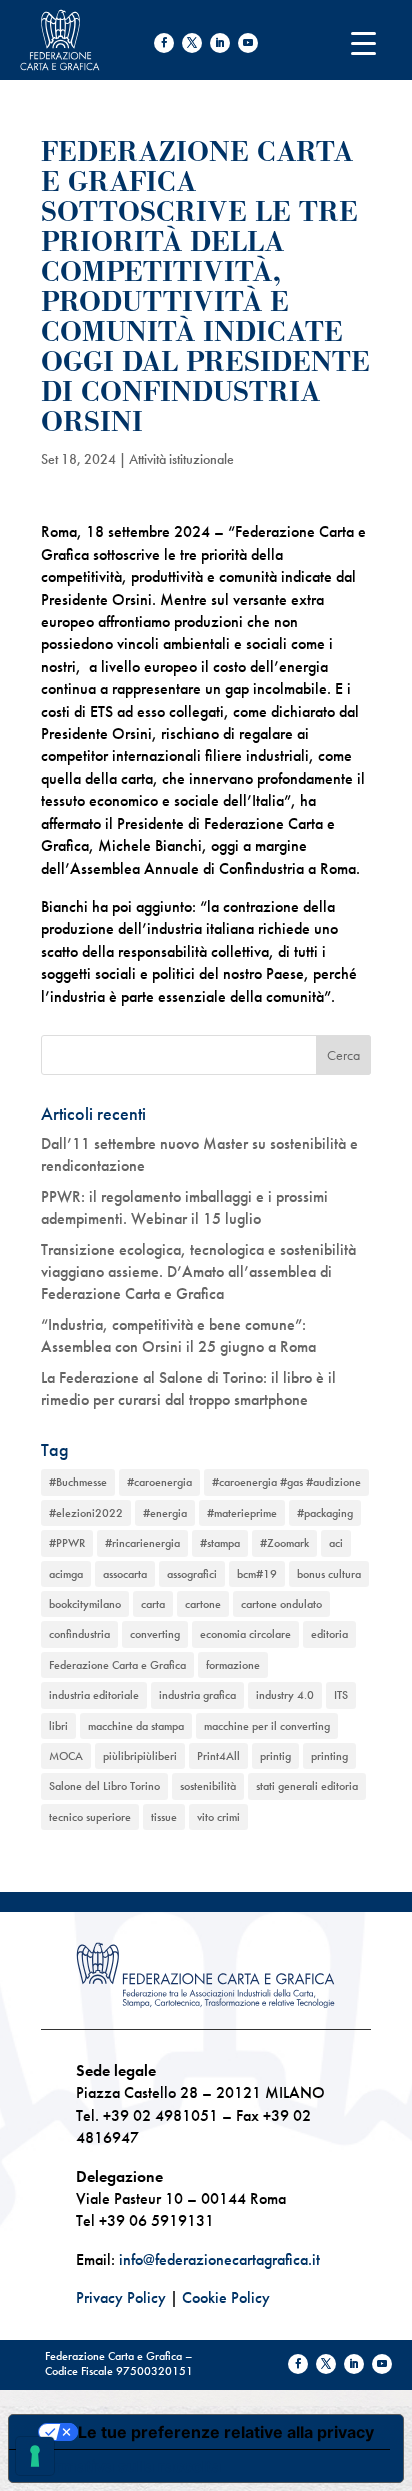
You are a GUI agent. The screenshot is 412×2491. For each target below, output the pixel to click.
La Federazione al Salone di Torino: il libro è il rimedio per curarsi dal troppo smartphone (188, 1388)
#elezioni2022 (86, 1513)
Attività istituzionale (181, 459)
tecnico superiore (90, 1817)
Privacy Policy (121, 2297)
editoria (329, 1634)
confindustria (79, 1634)
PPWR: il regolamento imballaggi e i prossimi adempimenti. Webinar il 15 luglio (184, 1207)
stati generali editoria (307, 1786)
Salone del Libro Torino (104, 1786)
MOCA (66, 1756)
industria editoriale (94, 1695)
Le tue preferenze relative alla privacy (226, 2432)
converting (155, 1634)
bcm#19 (257, 1574)
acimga (66, 1574)
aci (336, 1543)
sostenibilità (208, 1786)
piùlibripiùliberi (140, 1756)
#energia (165, 1513)
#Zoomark (284, 1543)
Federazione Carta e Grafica (117, 1665)
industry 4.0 (285, 1695)
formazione (233, 1665)
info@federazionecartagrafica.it (219, 2259)
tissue (164, 1817)
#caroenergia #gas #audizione (286, 1482)
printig (275, 1756)
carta (153, 1604)
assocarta (125, 1574)
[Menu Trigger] (363, 42)
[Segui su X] (192, 43)
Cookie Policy (226, 2297)
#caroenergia (159, 1482)
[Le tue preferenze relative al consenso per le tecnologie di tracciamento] (35, 2456)
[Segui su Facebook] (164, 43)
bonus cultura (329, 1574)
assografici (192, 1574)
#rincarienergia (142, 1543)
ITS (341, 1695)
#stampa (220, 1543)
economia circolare (245, 1634)
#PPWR (67, 1543)
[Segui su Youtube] (248, 43)
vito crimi (218, 1817)
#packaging (325, 1513)
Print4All (218, 1756)
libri (58, 1726)
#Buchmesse (78, 1482)
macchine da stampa (136, 1726)
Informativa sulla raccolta (123, 2466)
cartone (203, 1604)
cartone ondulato (281, 1604)
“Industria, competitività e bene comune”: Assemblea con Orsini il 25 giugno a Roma (178, 1335)
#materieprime (242, 1513)
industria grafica (197, 1695)
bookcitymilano (85, 1604)
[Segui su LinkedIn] (220, 43)
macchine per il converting (267, 1726)
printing (329, 1756)
